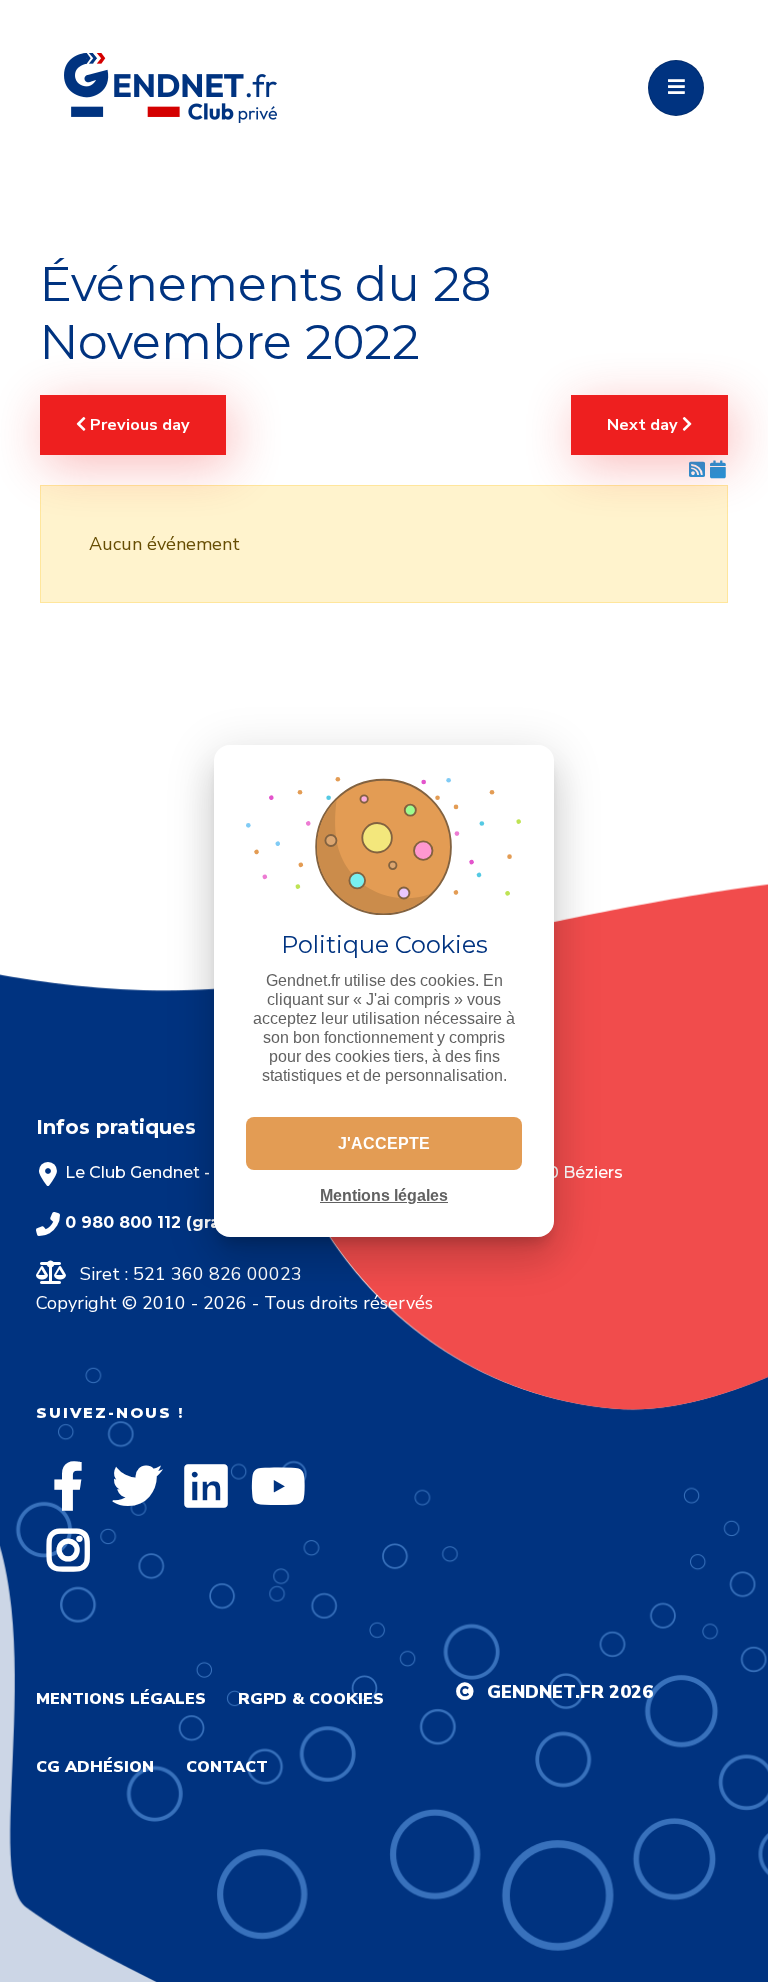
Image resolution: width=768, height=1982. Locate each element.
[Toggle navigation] (676, 88)
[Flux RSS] (699, 470)
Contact (227, 1767)
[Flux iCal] (718, 470)
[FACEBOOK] (68, 1486)
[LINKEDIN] (206, 1486)
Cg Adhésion (95, 1767)
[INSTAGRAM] (68, 1550)
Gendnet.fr (545, 1692)
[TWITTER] (137, 1486)
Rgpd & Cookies (311, 1699)
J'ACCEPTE (384, 1143)
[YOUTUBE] (278, 1486)
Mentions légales (121, 1699)
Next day (644, 425)
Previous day (138, 425)
